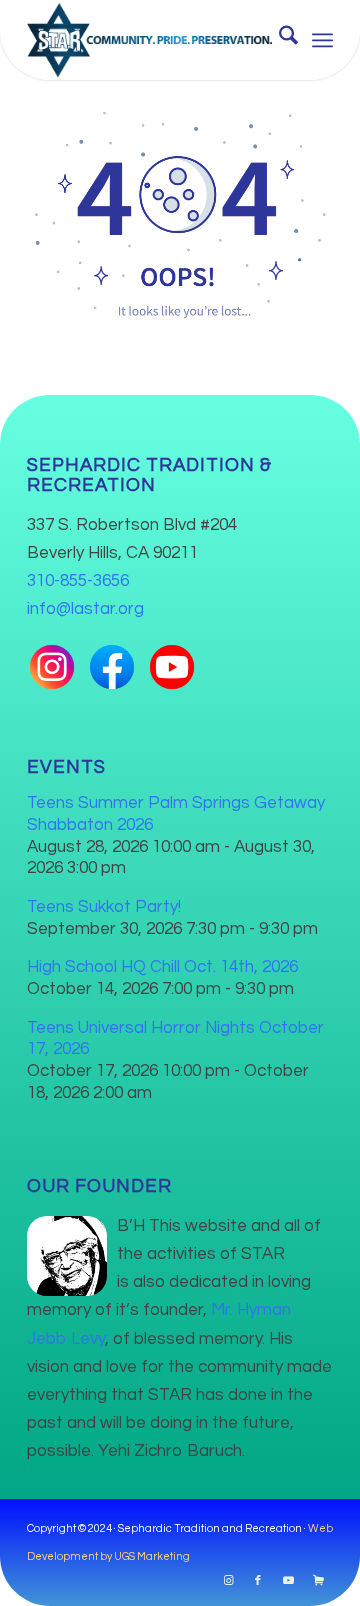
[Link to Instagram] (228, 1581)
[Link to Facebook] (258, 1581)
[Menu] (322, 40)
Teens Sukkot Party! (104, 907)
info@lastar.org (85, 609)
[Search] (278, 40)
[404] (180, 212)
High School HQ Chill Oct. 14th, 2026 (162, 967)
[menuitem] (278, 40)
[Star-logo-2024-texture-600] (149, 40)
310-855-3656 (78, 581)
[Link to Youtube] (288, 1581)
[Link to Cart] (318, 1581)
